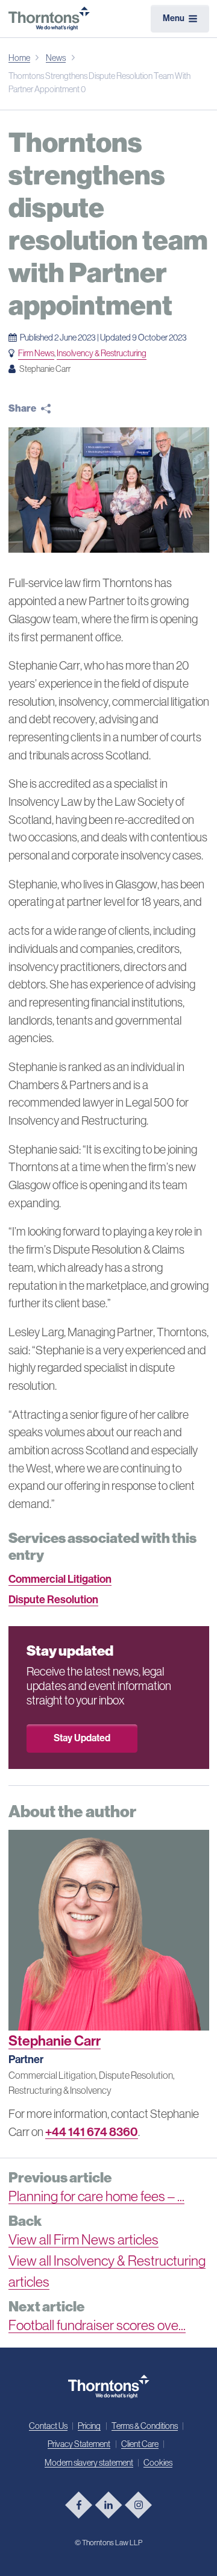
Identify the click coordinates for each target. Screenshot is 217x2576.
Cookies (158, 2463)
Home (19, 58)
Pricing (89, 2426)
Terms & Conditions (145, 2426)
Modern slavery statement (89, 2463)
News (56, 58)
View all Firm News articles (83, 2240)
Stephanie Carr (55, 2041)
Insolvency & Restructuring (102, 353)
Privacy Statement (79, 2444)
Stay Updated (82, 1738)
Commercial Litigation (60, 1579)
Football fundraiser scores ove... (97, 2325)
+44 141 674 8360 (92, 2132)
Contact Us (48, 2426)
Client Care (140, 2444)
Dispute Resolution (53, 1600)
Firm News (36, 353)
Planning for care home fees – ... (96, 2196)
